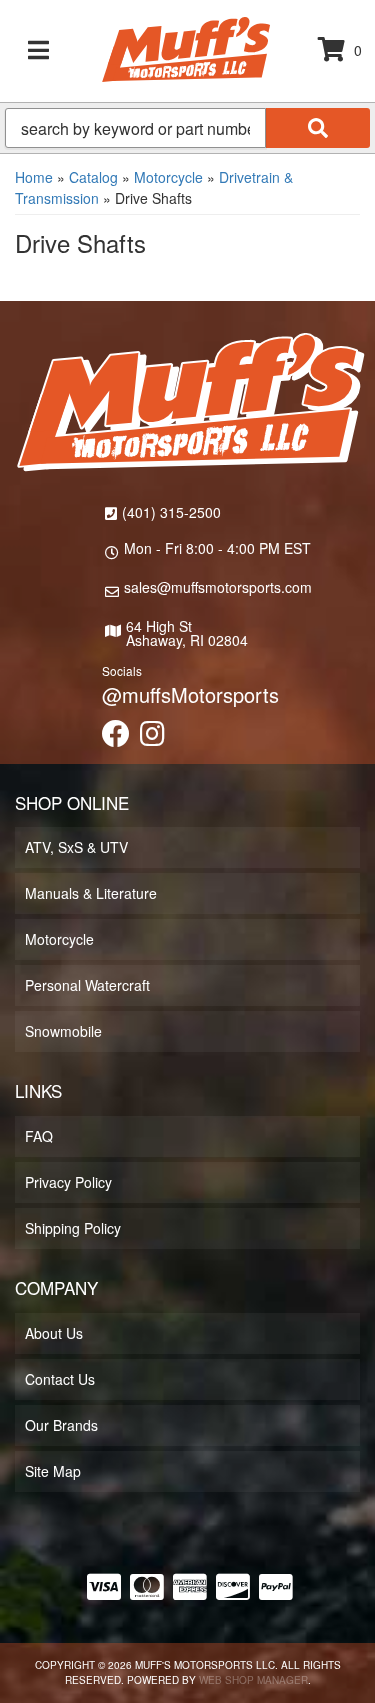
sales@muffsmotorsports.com (218, 587)
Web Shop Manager (253, 1680)
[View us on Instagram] (152, 738)
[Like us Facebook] (116, 738)
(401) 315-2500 (171, 512)
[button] (187, 128)
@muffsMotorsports (190, 694)
